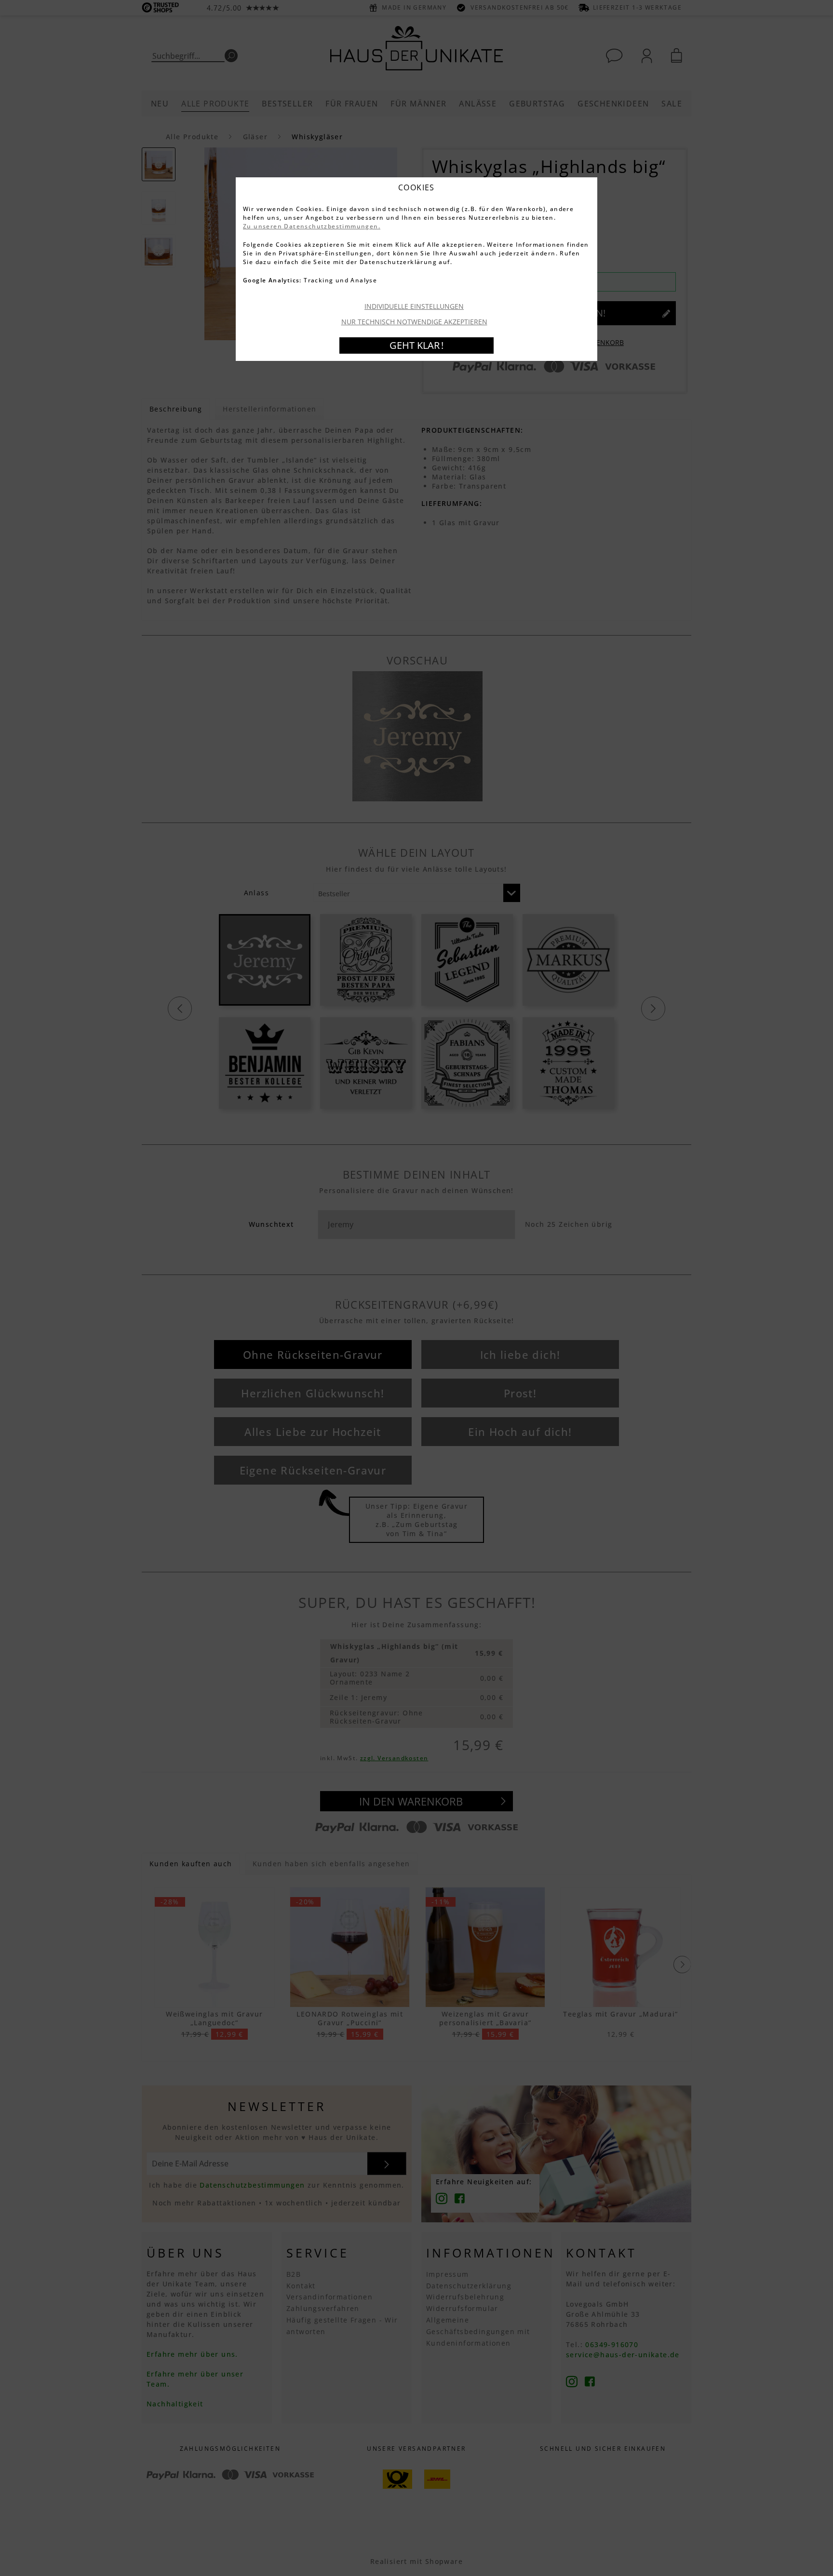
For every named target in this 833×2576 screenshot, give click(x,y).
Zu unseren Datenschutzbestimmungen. (312, 226)
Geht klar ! (416, 345)
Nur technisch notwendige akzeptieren (414, 322)
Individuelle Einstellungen (414, 306)
